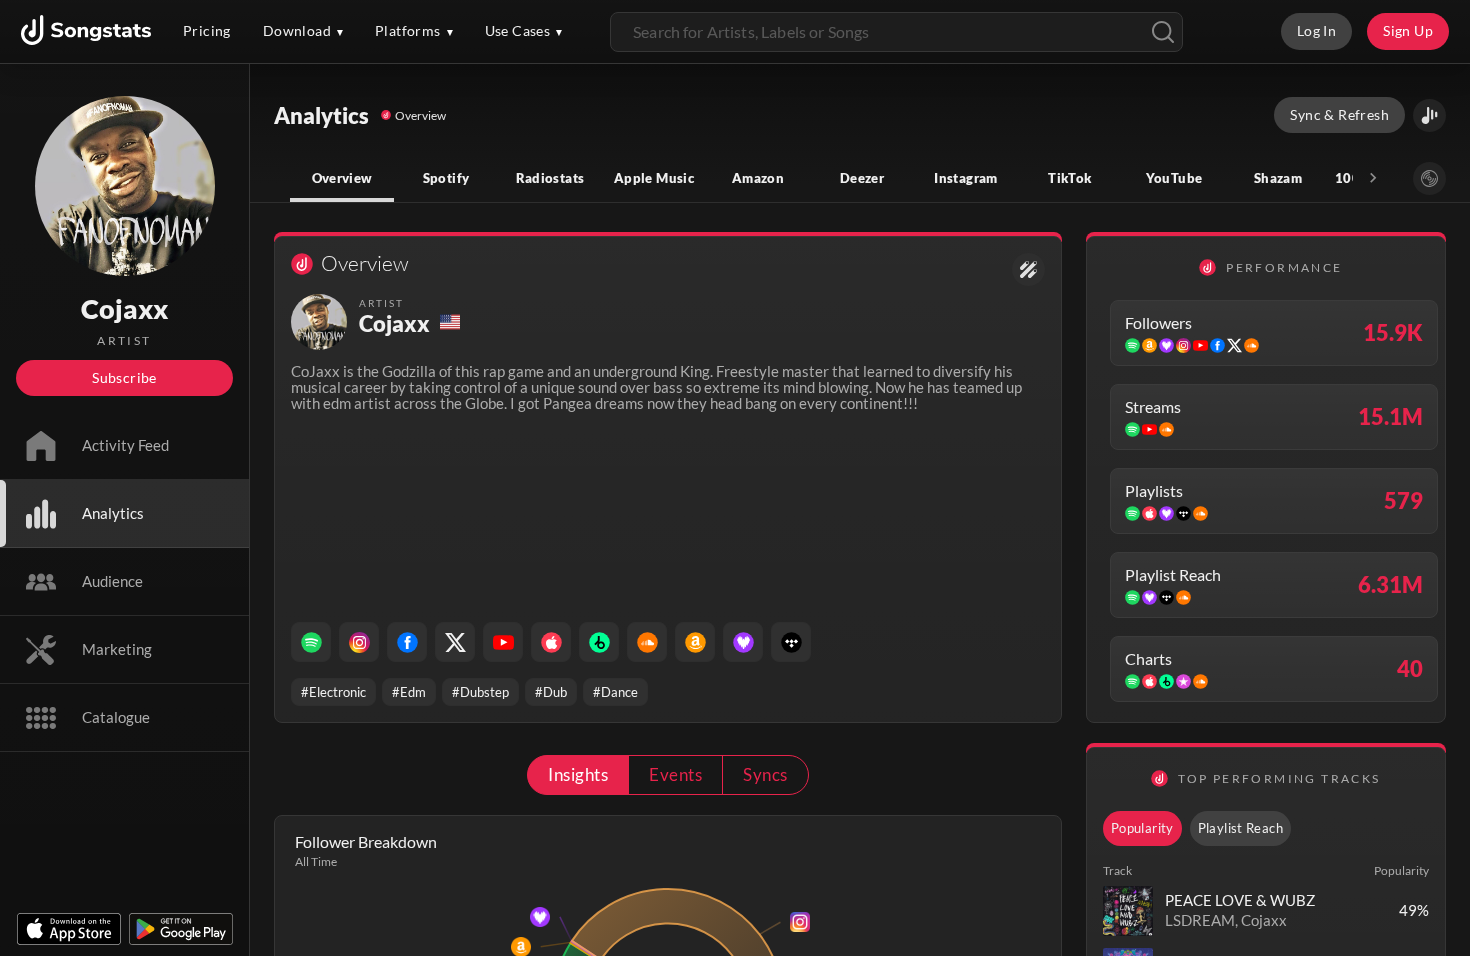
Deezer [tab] (862, 178)
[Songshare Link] (1429, 115)
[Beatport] (599, 642)
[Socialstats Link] (1028, 269)
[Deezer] (743, 642)
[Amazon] (695, 642)
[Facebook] (407, 642)
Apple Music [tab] (654, 178)
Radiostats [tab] (550, 178)
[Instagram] (359, 642)
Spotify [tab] (446, 178)
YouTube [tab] (1174, 178)
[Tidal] (791, 642)
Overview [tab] (342, 178)
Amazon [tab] (758, 178)
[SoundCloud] (647, 642)
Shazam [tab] (1278, 178)
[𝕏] (455, 642)
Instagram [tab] (965, 178)
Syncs (765, 774)
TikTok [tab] (1069, 178)
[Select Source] (1429, 178)
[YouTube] (503, 642)
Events (675, 774)
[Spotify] (311, 642)
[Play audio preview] (1128, 911)
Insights (578, 774)
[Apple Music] (551, 642)
